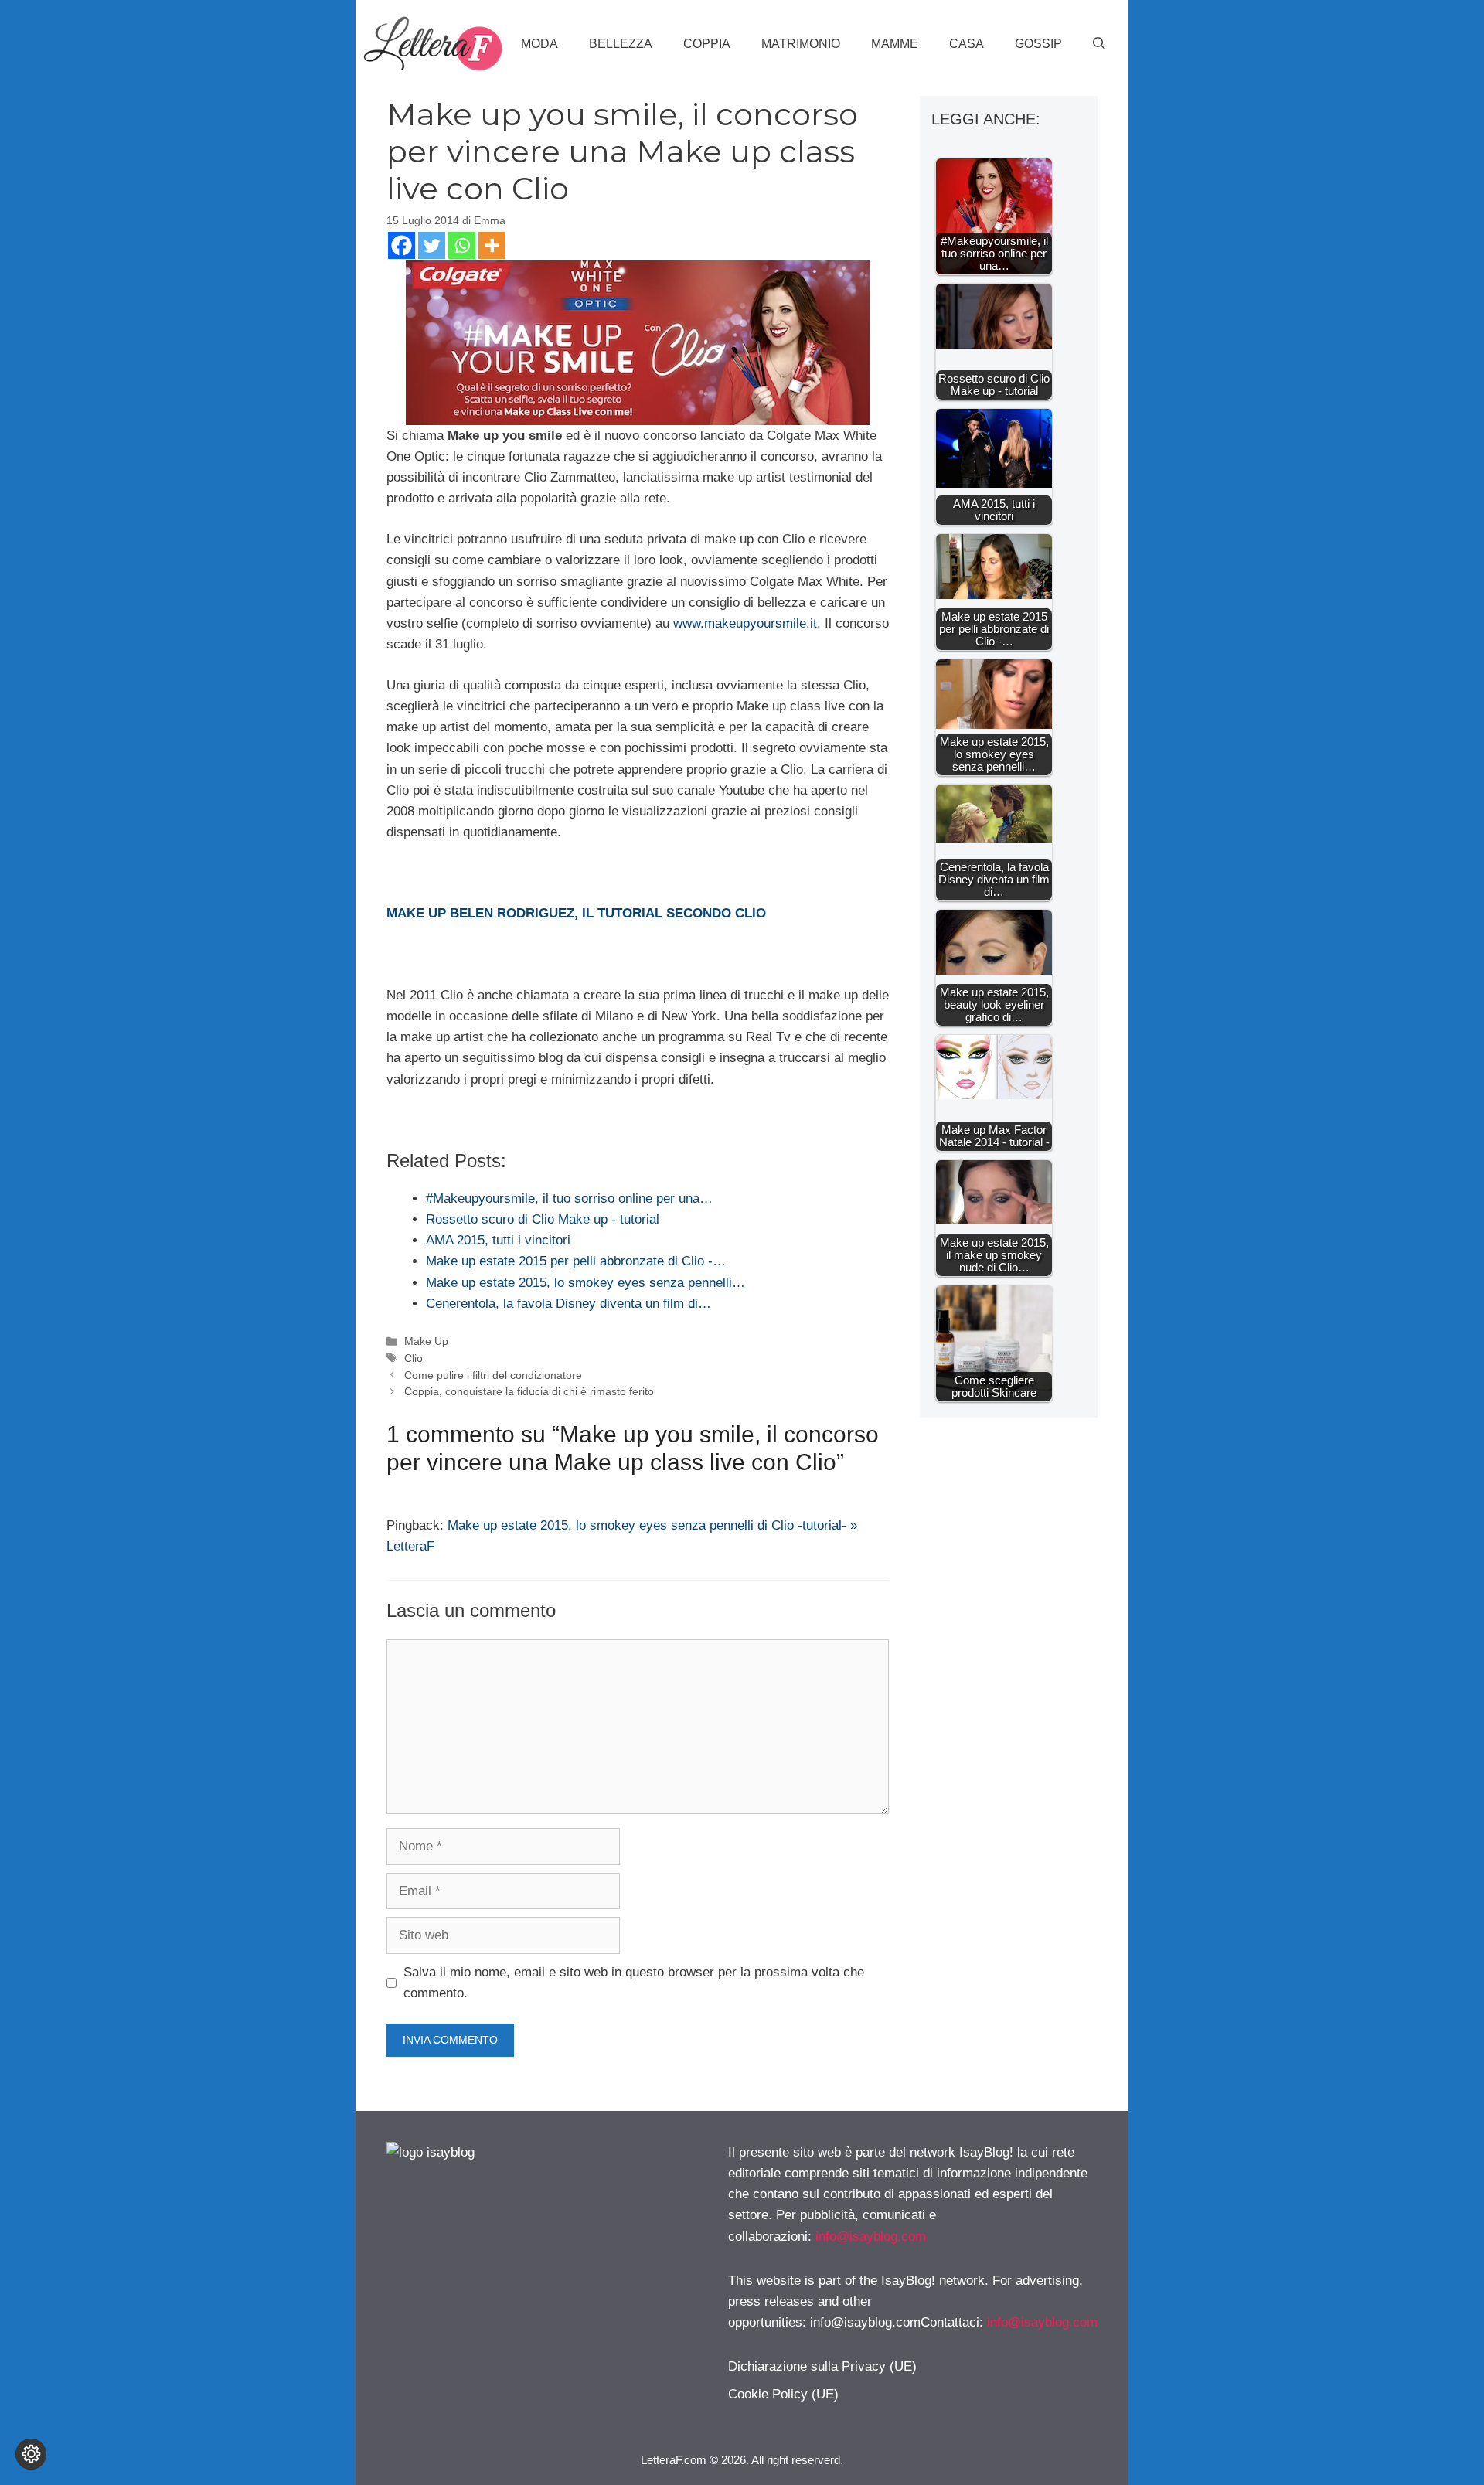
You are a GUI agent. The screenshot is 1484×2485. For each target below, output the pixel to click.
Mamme (895, 44)
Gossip (1038, 44)
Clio (414, 1358)
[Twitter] (432, 245)
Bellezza (621, 44)
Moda (539, 44)
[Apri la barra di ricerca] (1099, 44)
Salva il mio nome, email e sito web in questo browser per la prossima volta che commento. (634, 1983)
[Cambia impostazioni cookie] (31, 2454)
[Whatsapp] (462, 245)
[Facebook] (402, 245)
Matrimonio (801, 44)
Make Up (426, 1341)
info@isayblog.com (871, 2236)
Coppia (707, 44)
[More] (492, 245)
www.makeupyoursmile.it (745, 623)
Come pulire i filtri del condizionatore (493, 1375)
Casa (967, 44)
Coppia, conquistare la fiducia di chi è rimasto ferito (529, 1391)
